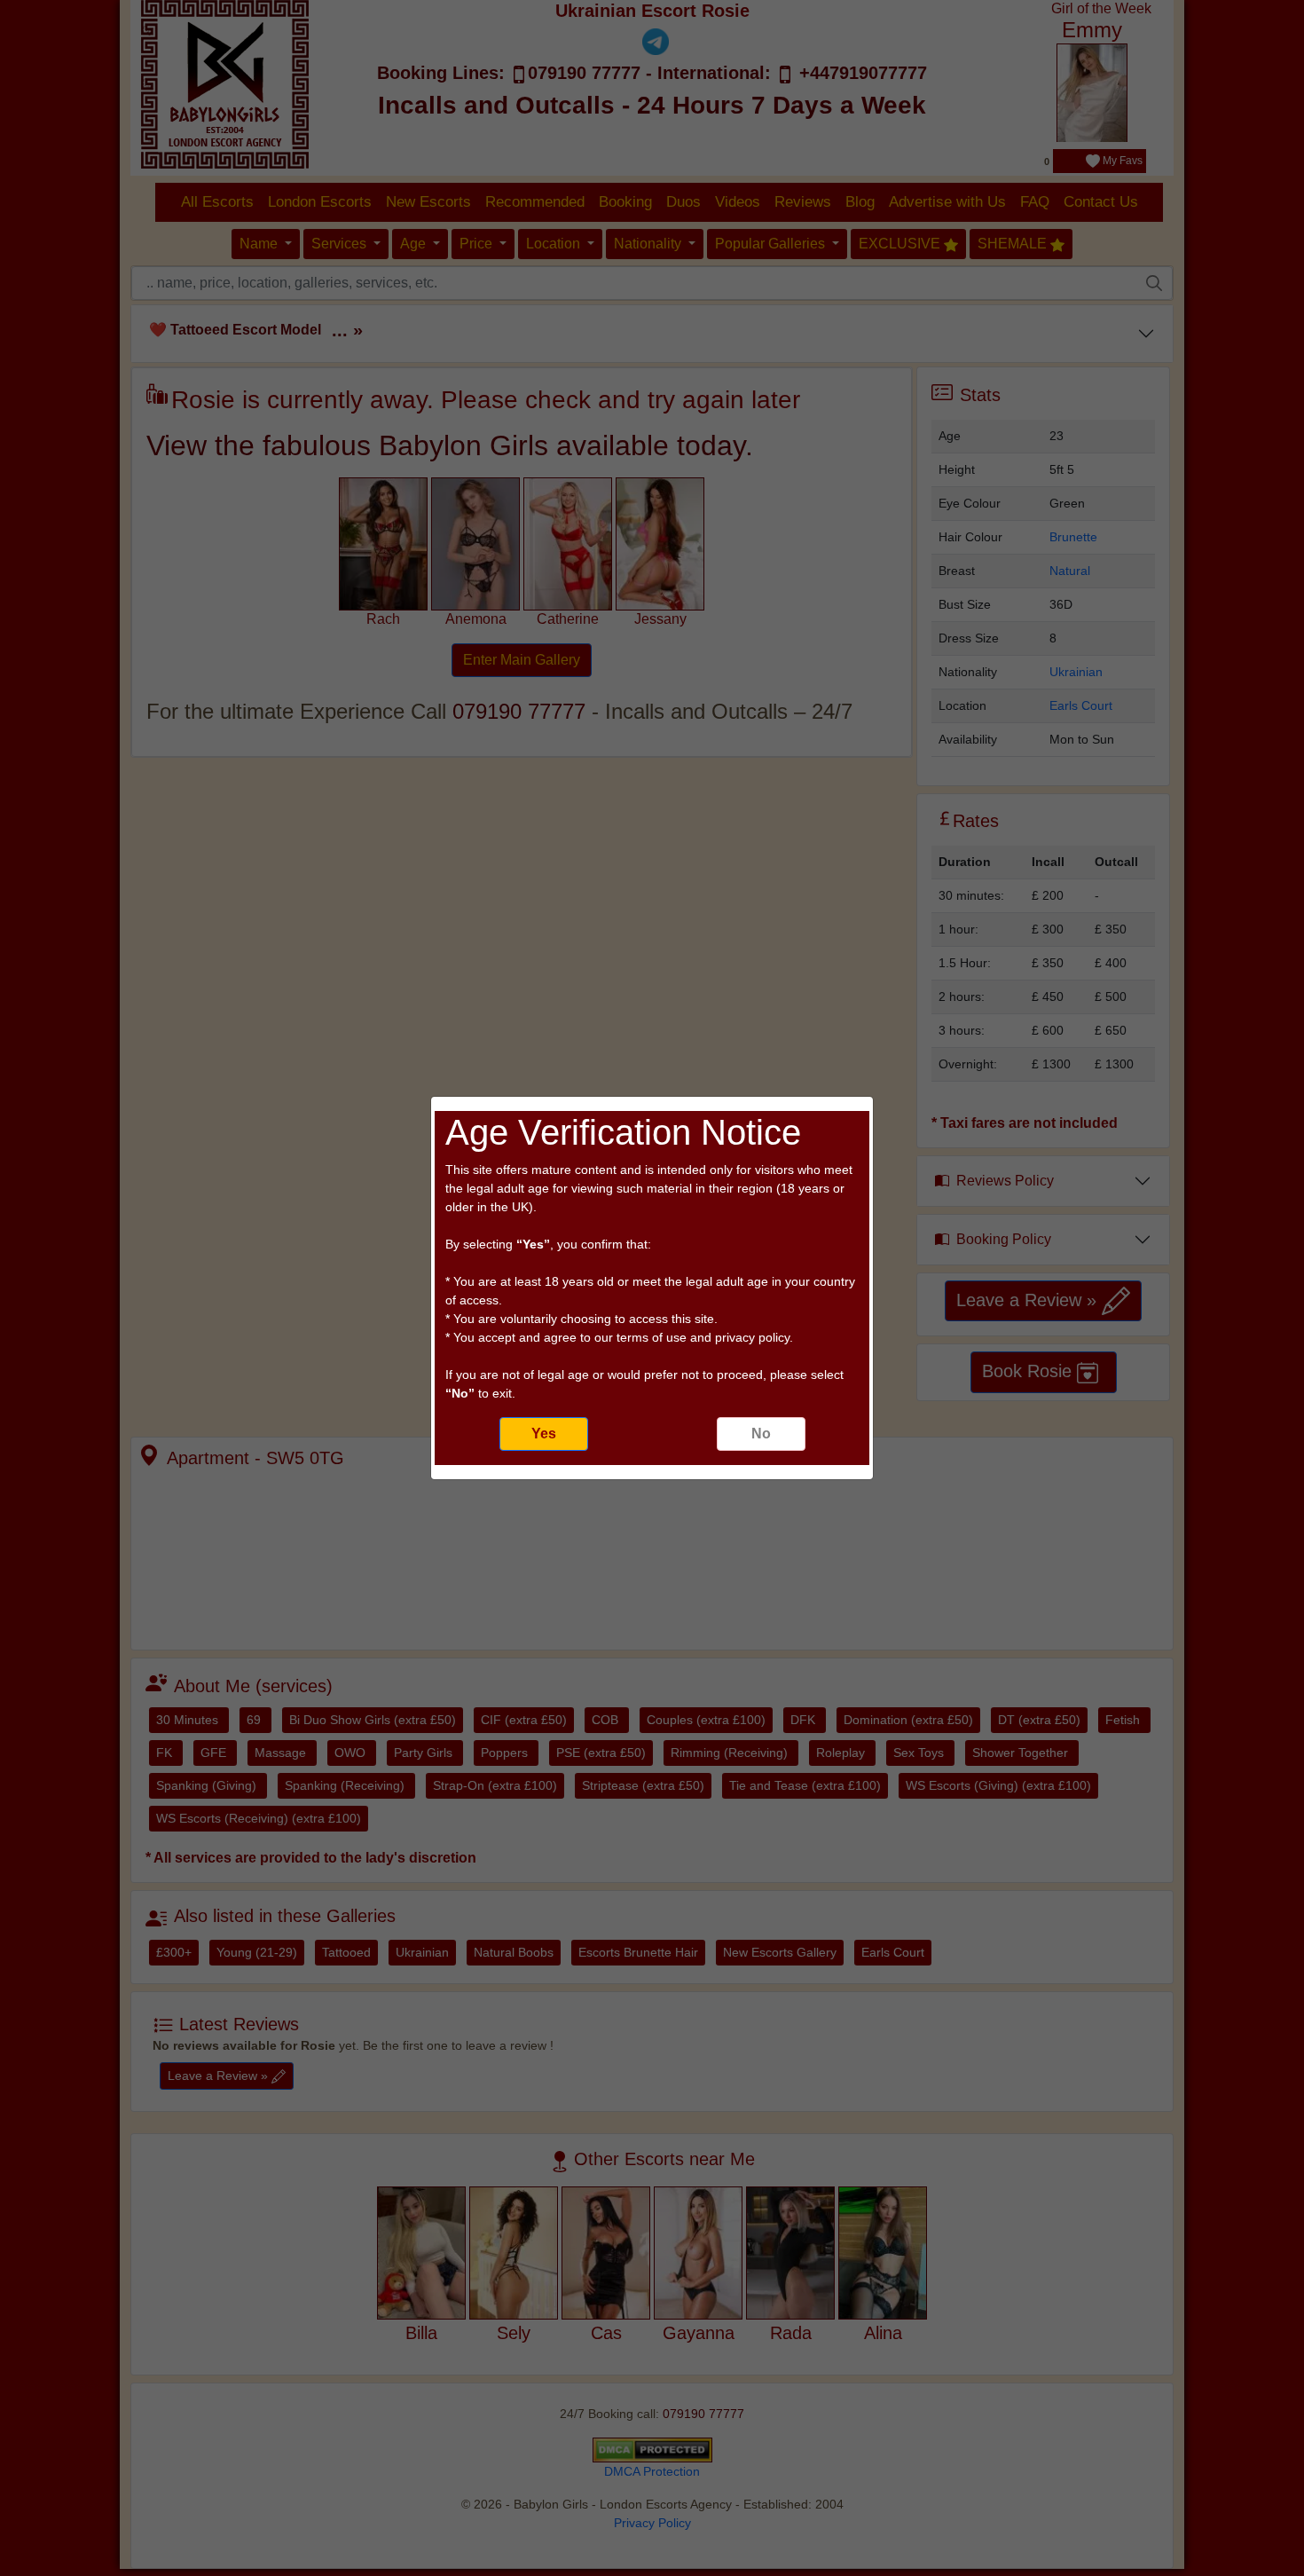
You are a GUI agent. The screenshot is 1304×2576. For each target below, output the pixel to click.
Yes (544, 1434)
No (761, 1434)
